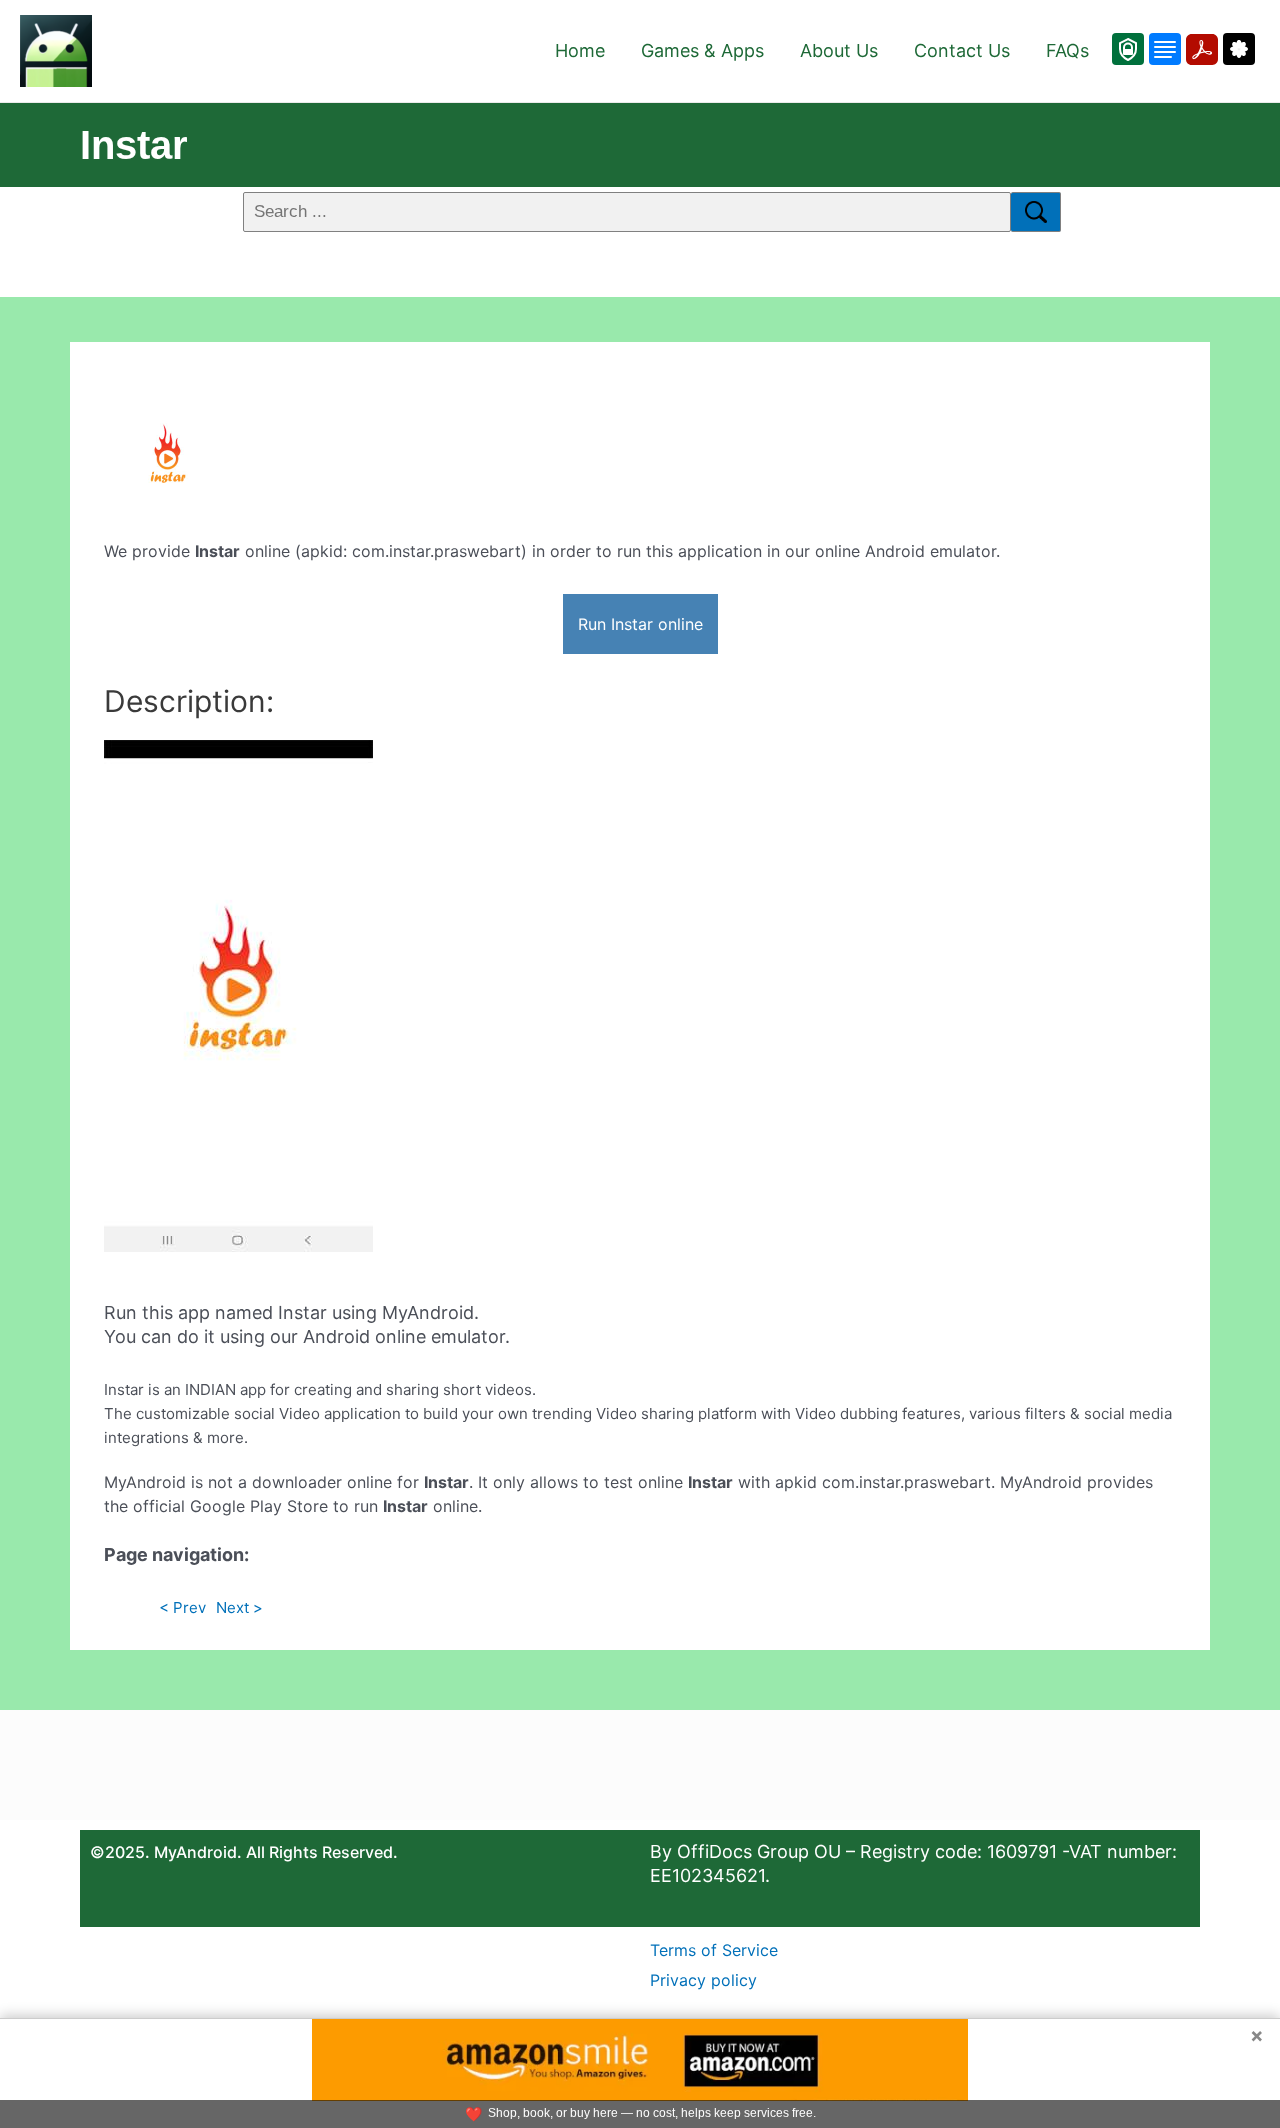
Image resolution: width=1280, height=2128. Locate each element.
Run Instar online (640, 624)
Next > (239, 1607)
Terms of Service (714, 1950)
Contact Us (962, 50)
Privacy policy (703, 1980)
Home (580, 50)
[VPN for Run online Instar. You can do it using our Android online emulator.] (1128, 49)
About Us (839, 50)
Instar (134, 145)
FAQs (1067, 50)
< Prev (182, 1607)
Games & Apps (702, 50)
